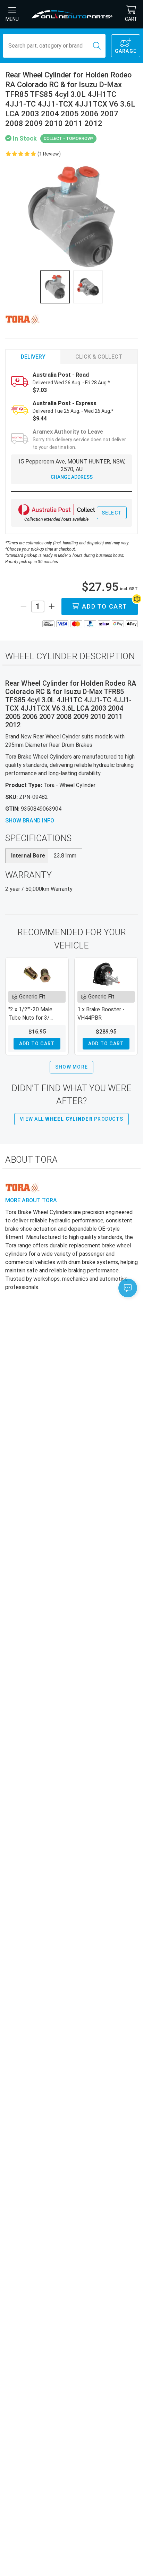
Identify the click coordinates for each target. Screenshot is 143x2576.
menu (12, 19)
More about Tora (31, 1200)
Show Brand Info (30, 821)
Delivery (33, 357)
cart (131, 19)
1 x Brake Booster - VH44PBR (101, 1014)
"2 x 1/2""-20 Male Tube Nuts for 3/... (31, 1014)
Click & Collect (99, 357)
